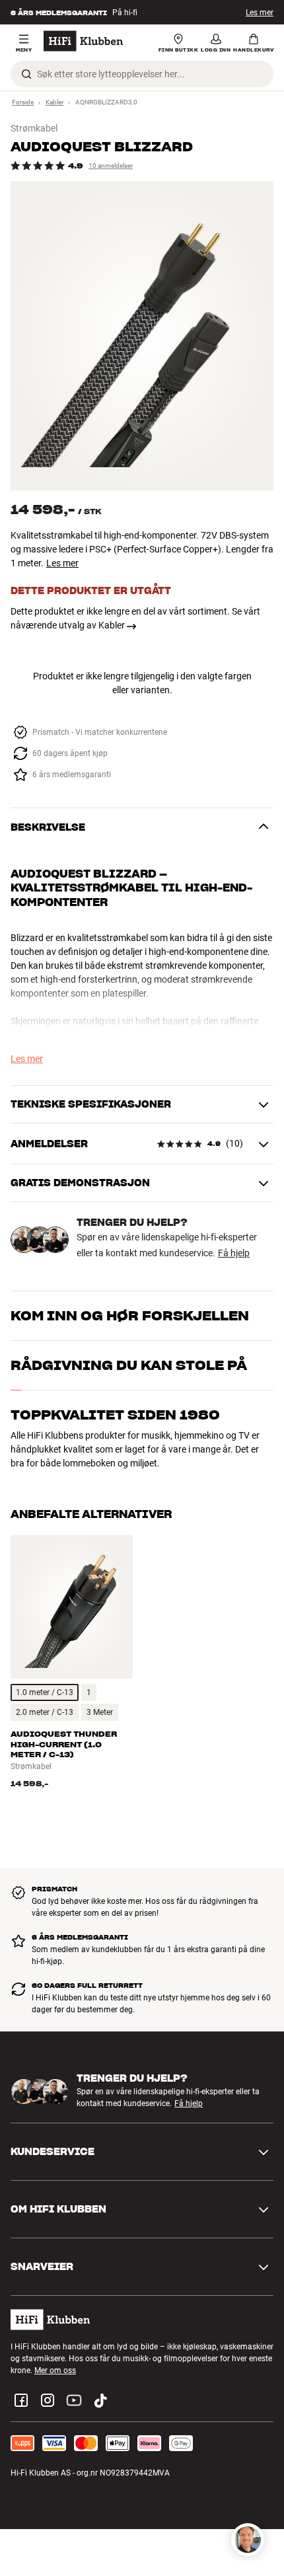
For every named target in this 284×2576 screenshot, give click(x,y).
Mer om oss (55, 2370)
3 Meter (100, 1712)
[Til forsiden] (83, 41)
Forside (23, 102)
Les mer (260, 13)
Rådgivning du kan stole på (129, 1365)
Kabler (54, 102)
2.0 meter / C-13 (45, 1712)
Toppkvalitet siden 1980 (115, 1415)
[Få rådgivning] (248, 2540)
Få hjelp (234, 1253)
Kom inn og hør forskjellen (130, 1316)
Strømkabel (34, 128)
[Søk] (26, 74)
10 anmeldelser (111, 166)
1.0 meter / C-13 (45, 1692)
